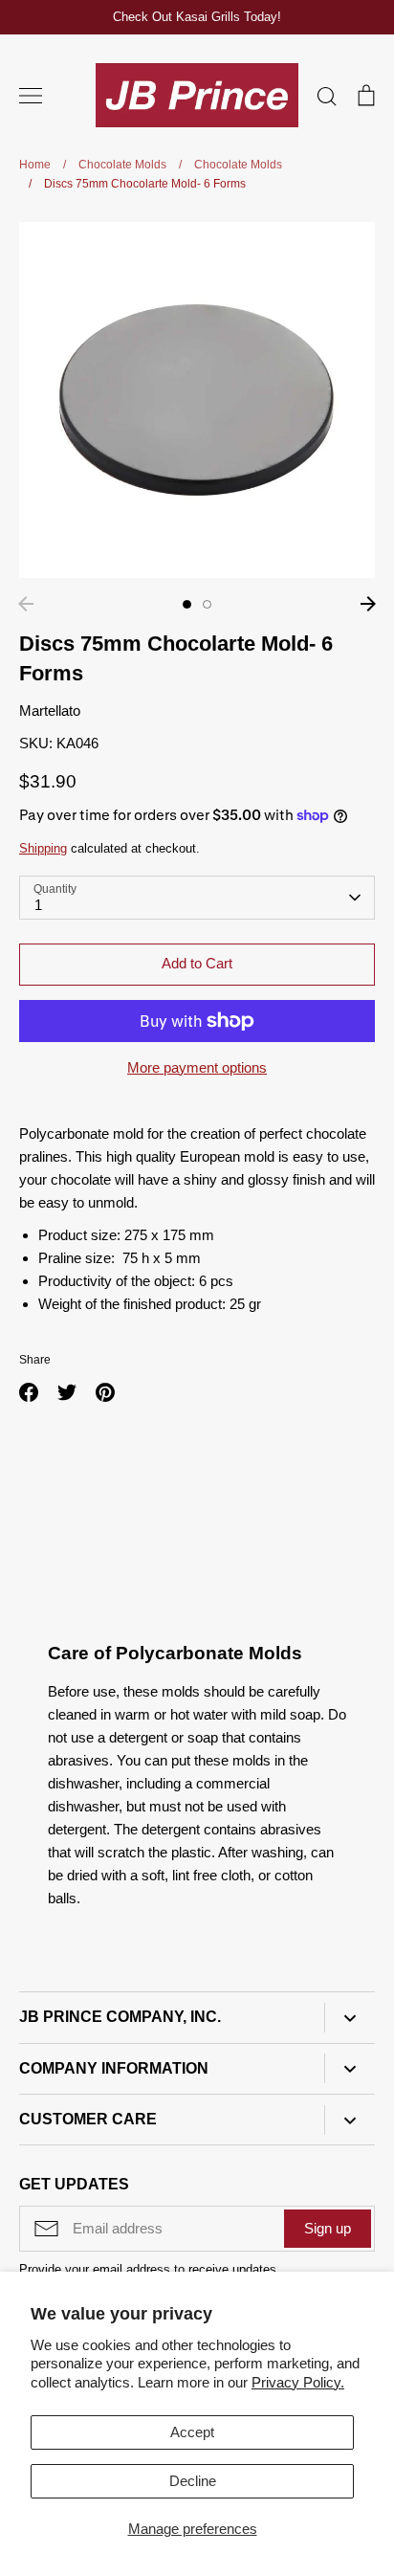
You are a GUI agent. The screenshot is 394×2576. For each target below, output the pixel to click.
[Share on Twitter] (67, 1392)
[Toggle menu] (31, 96)
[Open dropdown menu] (350, 2018)
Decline (193, 2481)
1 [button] (187, 604)
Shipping (43, 848)
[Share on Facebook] (29, 1392)
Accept (192, 2432)
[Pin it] (105, 1392)
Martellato (50, 711)
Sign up (328, 2228)
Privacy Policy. (298, 2382)
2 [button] (207, 604)
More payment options (197, 1067)
